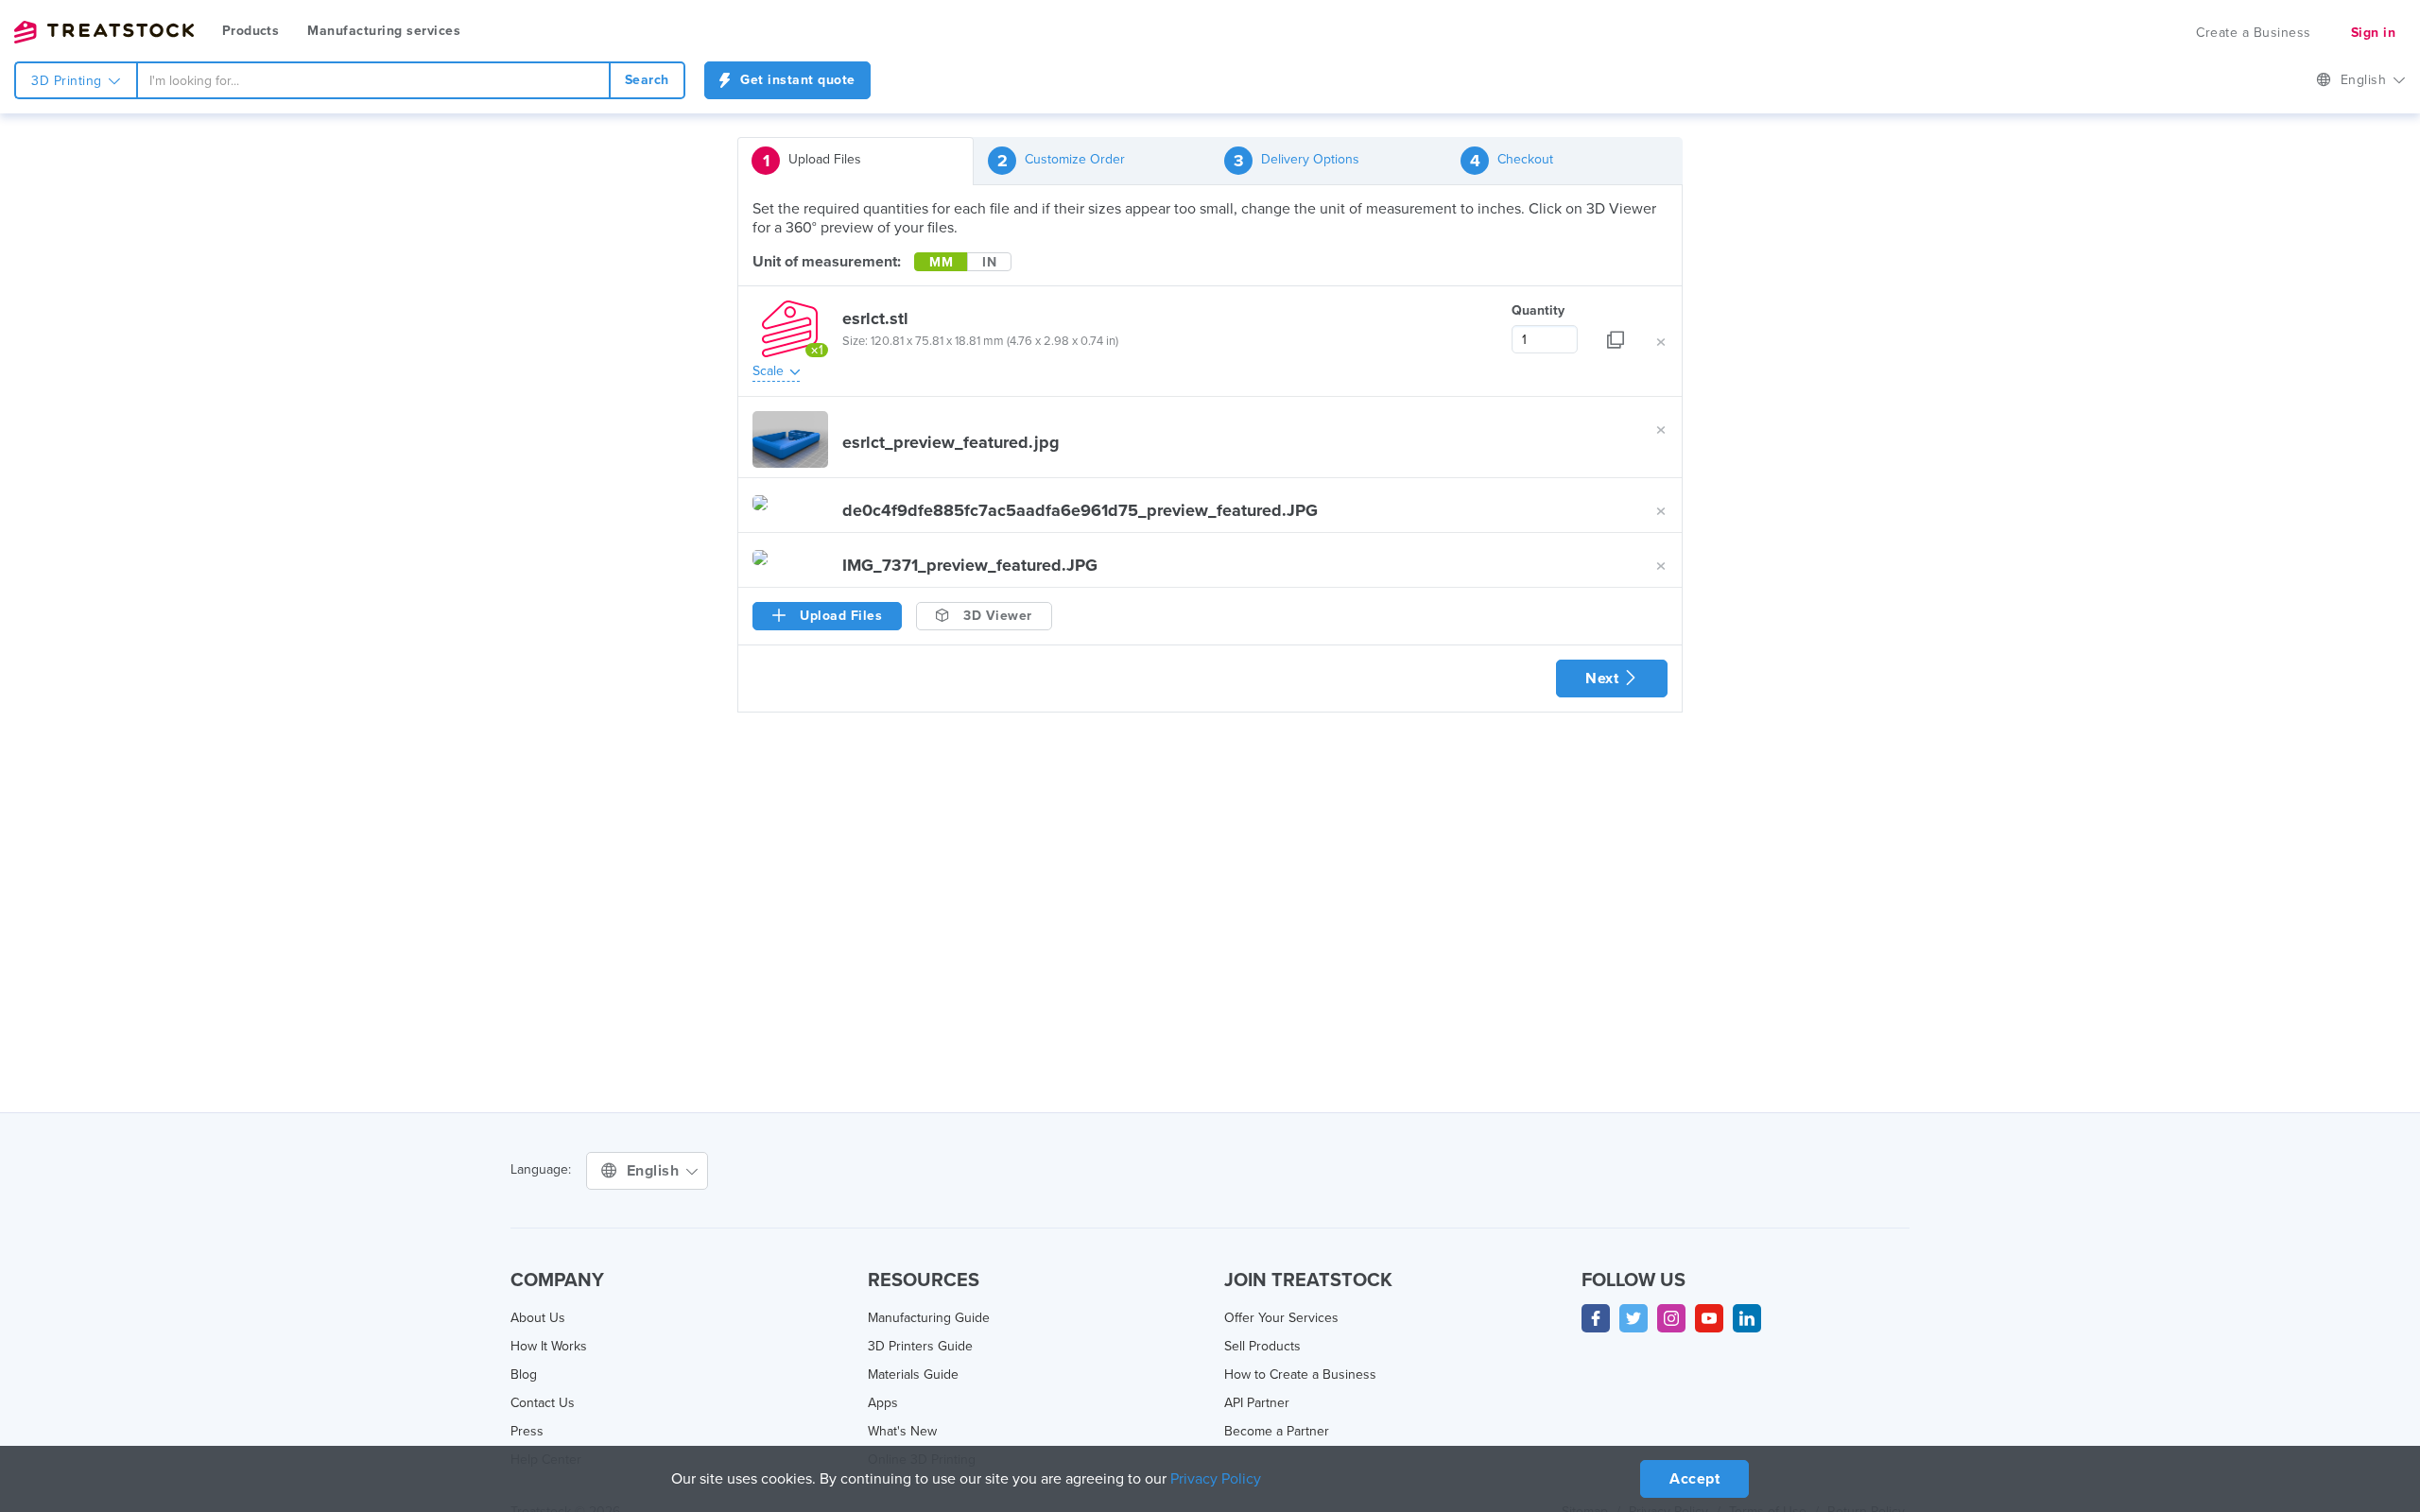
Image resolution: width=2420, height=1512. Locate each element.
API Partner (1257, 1403)
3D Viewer (996, 616)
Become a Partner (1277, 1431)
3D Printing (69, 81)
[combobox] (373, 80)
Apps (883, 1403)
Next (1604, 679)
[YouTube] (1709, 1318)
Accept (1694, 1479)
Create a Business (2254, 33)
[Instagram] (1671, 1318)
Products (251, 31)
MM (941, 262)
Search (647, 80)
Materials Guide (913, 1375)
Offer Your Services (1281, 1318)
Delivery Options (1297, 161)
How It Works (549, 1346)
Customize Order (1062, 161)
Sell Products (1262, 1346)
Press (527, 1431)
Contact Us (543, 1403)
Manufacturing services (384, 31)
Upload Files (812, 161)
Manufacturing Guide (929, 1318)
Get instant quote (796, 80)
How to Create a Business (1300, 1375)
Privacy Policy (1216, 1479)
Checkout (1512, 161)
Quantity (1538, 310)
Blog (524, 1375)
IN (989, 262)
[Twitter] (1633, 1318)
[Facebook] (1596, 1318)
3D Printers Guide (920, 1346)
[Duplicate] (1616, 327)
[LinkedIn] (1747, 1318)
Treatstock (104, 32)
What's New (902, 1431)
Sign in (2374, 33)
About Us (538, 1318)
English (2366, 80)
